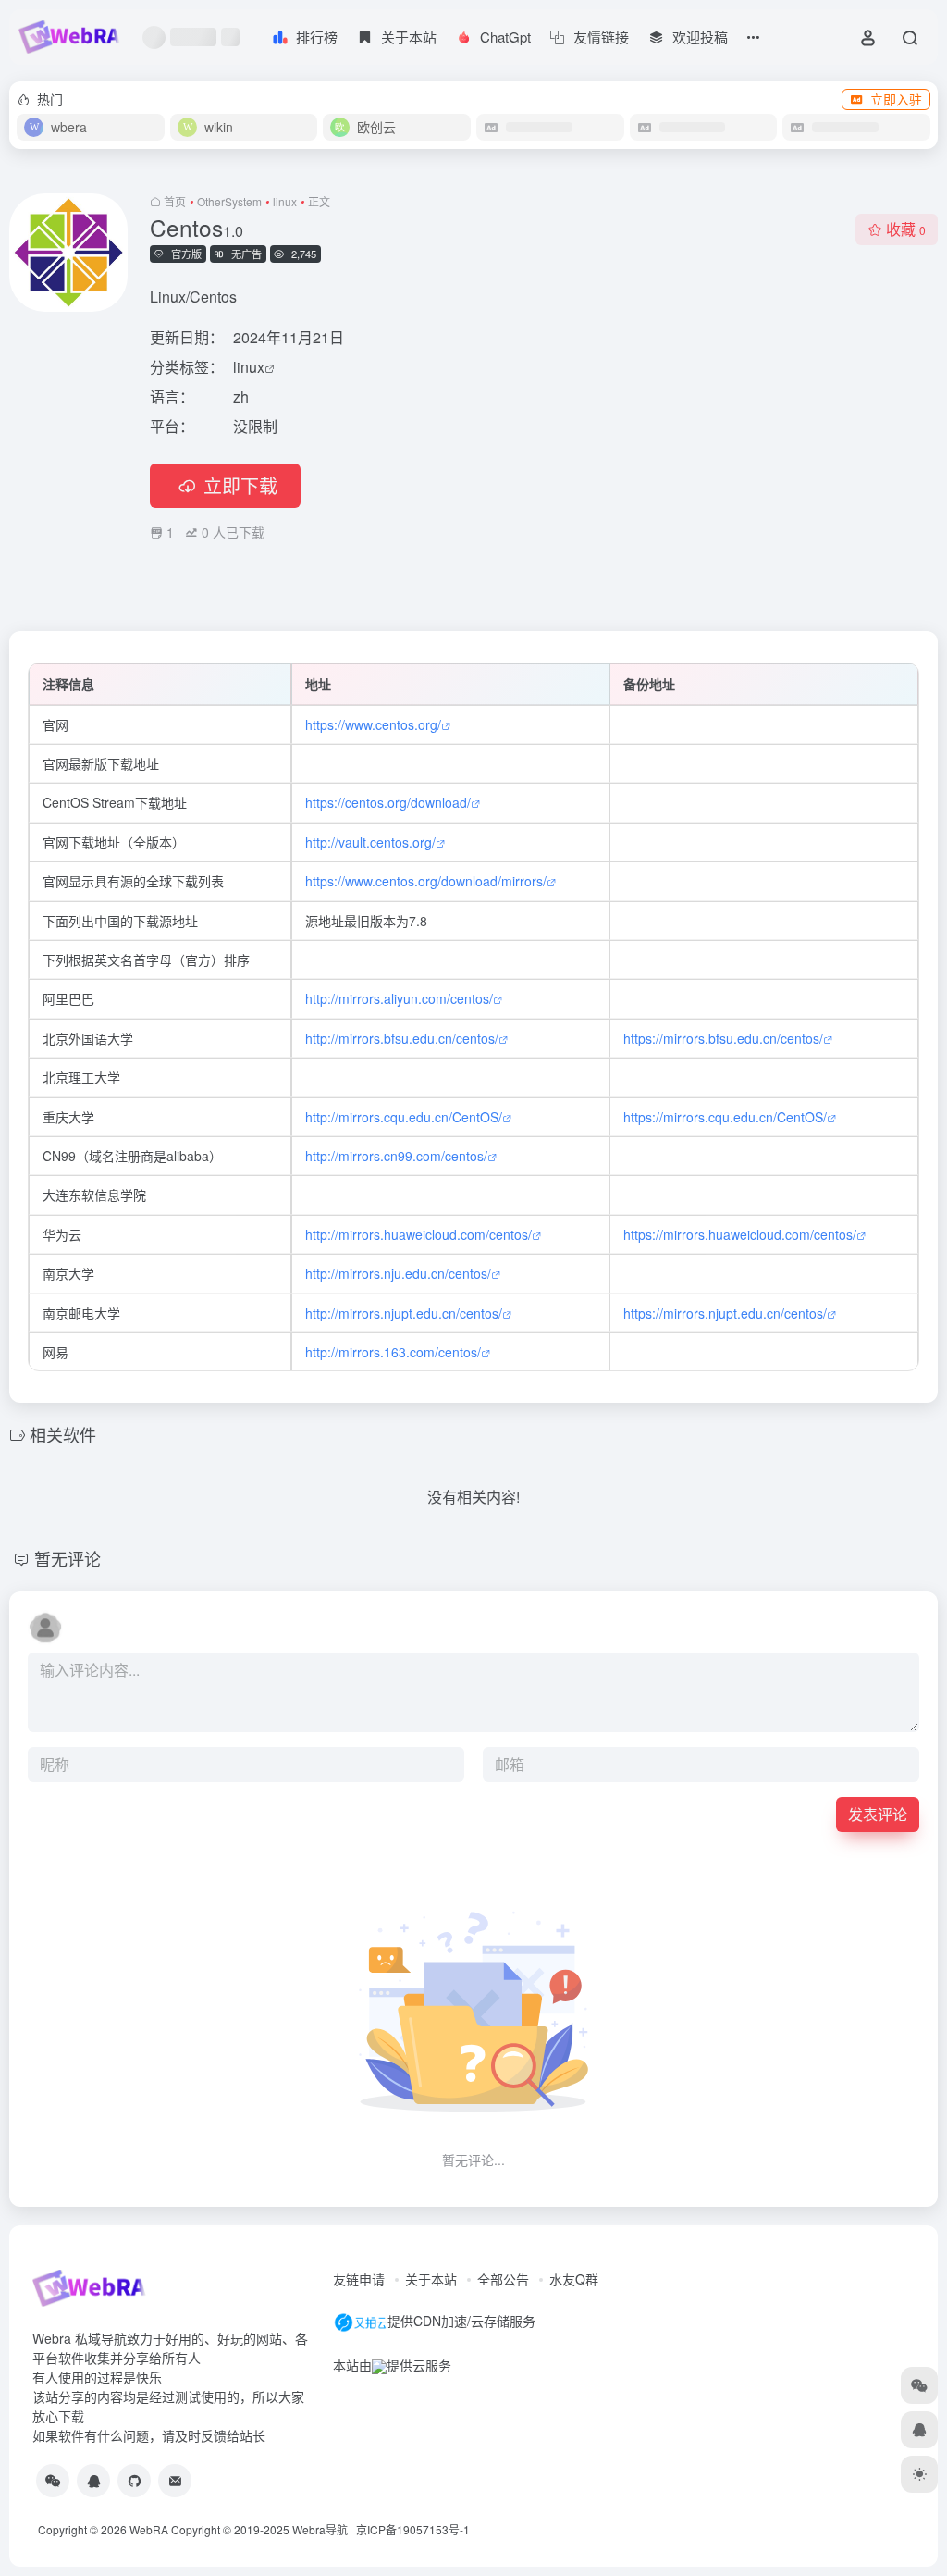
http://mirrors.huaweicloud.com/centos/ (418, 1234)
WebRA (149, 2529)
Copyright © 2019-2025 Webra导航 (264, 2529)
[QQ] (93, 2481)
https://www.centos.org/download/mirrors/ (426, 881)
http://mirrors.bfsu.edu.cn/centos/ (402, 1038)
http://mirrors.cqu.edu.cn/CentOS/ (404, 1117)
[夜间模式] (919, 2474)
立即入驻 (896, 99)
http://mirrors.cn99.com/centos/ (396, 1156)
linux (285, 201)
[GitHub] (134, 2481)
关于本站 (431, 2279)
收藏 (906, 229)
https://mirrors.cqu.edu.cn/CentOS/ (725, 1117)
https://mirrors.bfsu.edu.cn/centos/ (723, 1038)
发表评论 (878, 1814)
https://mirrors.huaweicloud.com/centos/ (740, 1234)
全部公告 (503, 2279)
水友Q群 (574, 2279)
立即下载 (240, 485)
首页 (175, 201)
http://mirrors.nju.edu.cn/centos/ (398, 1273)
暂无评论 (68, 1558)
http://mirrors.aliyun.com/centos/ (399, 998)
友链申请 (359, 2279)
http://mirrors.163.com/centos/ (393, 1352)
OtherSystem (229, 201)
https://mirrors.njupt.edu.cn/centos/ (725, 1313)
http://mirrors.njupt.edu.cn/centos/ (404, 1313)
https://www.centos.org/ (373, 724)
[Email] (175, 2481)
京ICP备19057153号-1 (413, 2529)
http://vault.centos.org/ (370, 842)
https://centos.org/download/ (388, 802)
